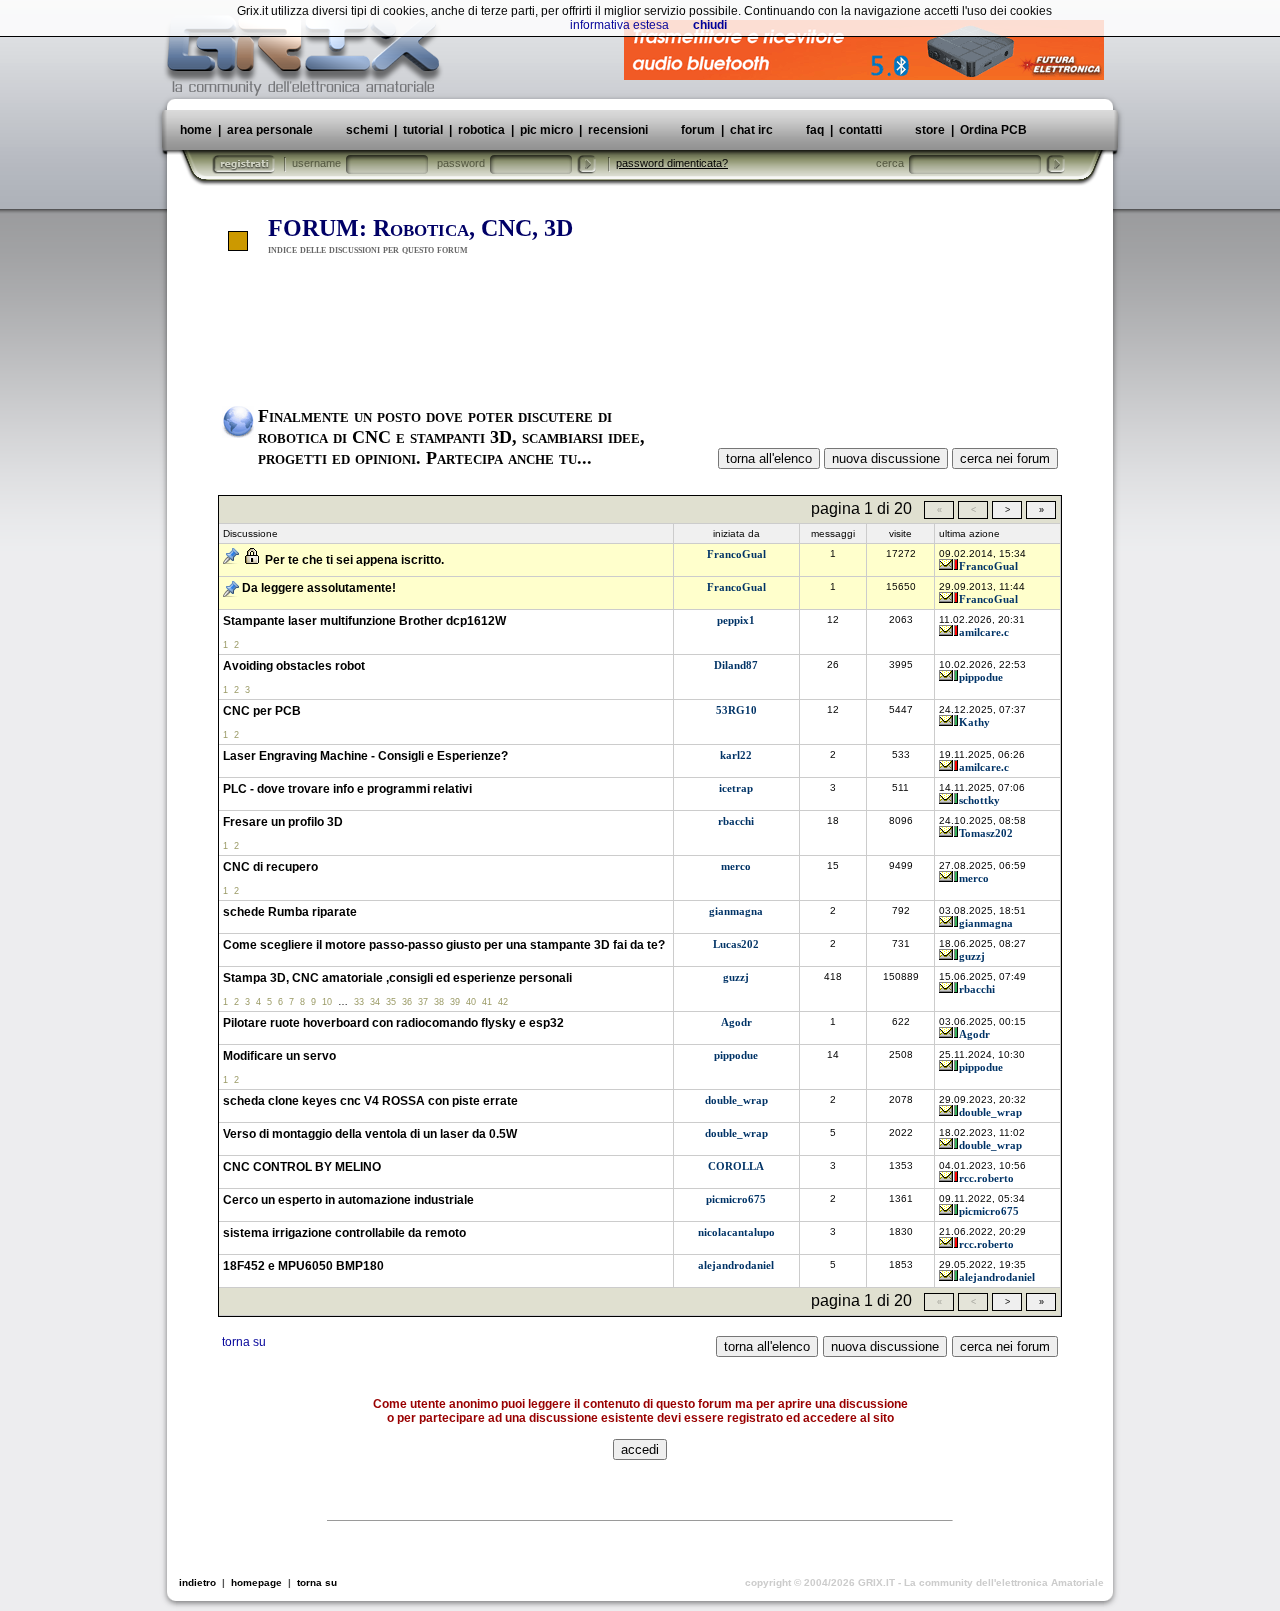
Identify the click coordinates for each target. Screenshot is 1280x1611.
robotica (481, 130)
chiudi (710, 25)
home (196, 130)
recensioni (618, 130)
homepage (256, 1582)
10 (327, 1002)
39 (455, 1002)
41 (487, 1002)
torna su (244, 1342)
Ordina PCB (992, 130)
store (930, 130)
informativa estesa (619, 25)
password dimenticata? (672, 163)
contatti (860, 130)
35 (391, 1002)
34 (375, 1002)
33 (359, 1002)
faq (815, 130)
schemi (367, 130)
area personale (270, 130)
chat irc (751, 130)
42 (503, 1002)
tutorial (423, 130)
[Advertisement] (640, 333)
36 (407, 1002)
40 (471, 1002)
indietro (197, 1582)
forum (698, 130)
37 (423, 1002)
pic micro (546, 130)
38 (439, 1002)
